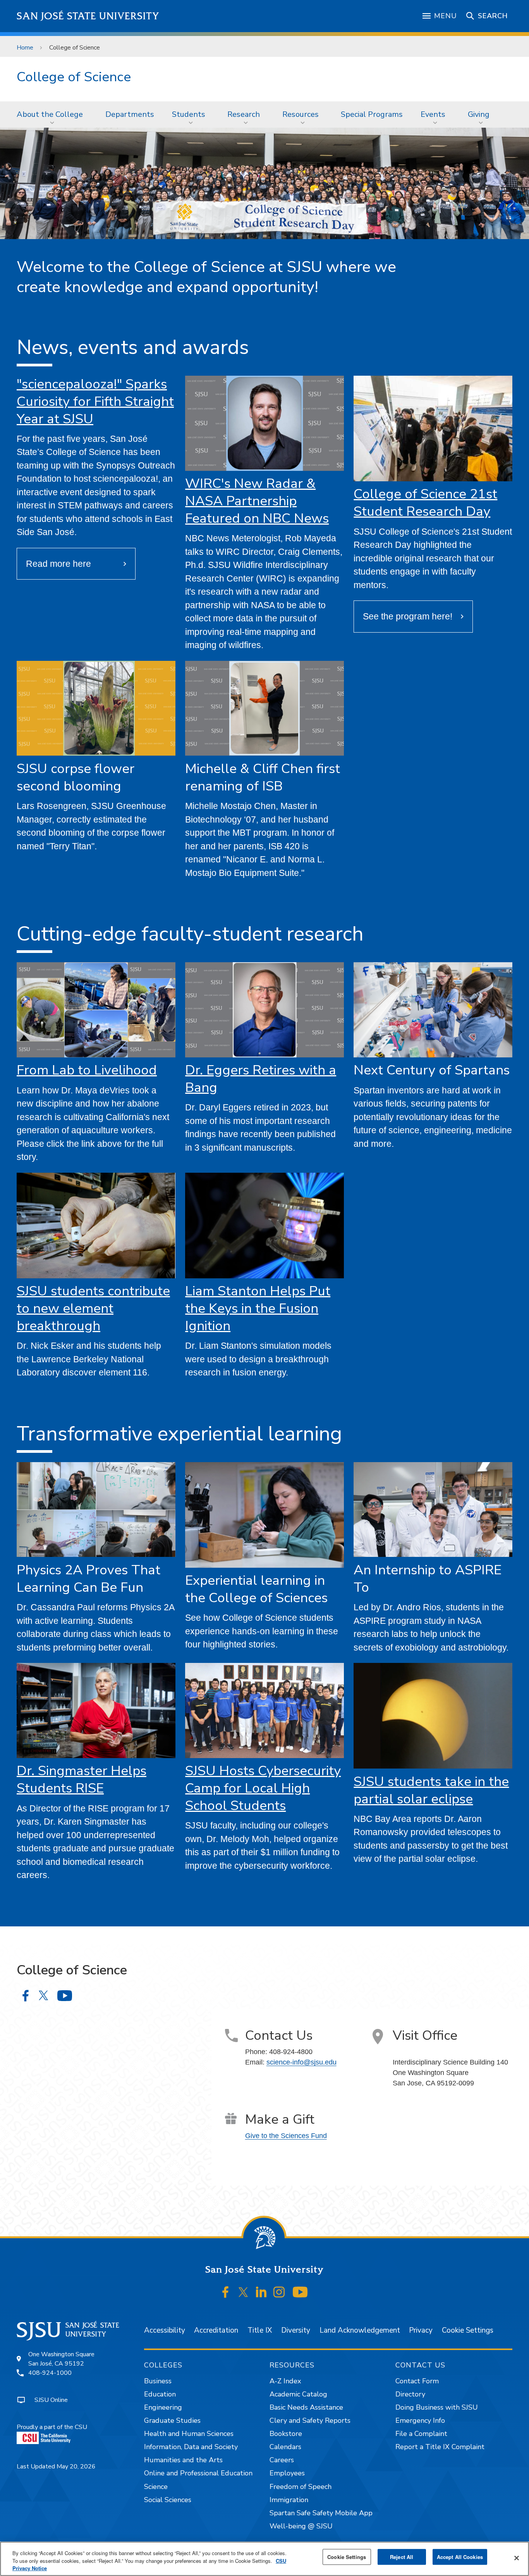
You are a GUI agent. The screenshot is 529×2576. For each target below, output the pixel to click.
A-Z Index (285, 2381)
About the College (50, 114)
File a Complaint (421, 2434)
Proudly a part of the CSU (52, 2427)
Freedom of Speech (301, 2487)
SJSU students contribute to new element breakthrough (93, 1308)
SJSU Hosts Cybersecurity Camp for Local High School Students (263, 1788)
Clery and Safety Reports (310, 2420)
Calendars (285, 2447)
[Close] (517, 2558)
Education (160, 2394)
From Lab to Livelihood (87, 1070)
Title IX (260, 2330)
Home (25, 48)
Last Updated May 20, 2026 (56, 2467)
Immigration (289, 2500)
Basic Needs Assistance (306, 2407)
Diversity (296, 2330)
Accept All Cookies (460, 2557)
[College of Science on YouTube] (64, 1995)
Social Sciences (168, 2500)
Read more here (58, 564)
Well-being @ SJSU (301, 2526)
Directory (410, 2394)
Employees (287, 2473)
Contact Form (417, 2381)
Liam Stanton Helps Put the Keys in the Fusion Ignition (258, 1308)
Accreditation (216, 2330)
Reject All (402, 2557)
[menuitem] (52, 115)
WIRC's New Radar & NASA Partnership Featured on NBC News (257, 501)
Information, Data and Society (191, 2447)
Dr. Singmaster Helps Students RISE (82, 1779)
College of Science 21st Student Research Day (425, 503)
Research (244, 114)
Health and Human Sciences (189, 2434)
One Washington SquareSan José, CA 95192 (61, 2359)
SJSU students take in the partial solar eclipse (431, 1790)
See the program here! (408, 616)
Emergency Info (420, 2420)
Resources (301, 114)
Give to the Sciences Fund (286, 2136)
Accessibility (165, 2330)
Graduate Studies (172, 2420)
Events (433, 114)
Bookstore (286, 2434)
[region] (264, 2559)
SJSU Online (51, 2400)
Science (156, 2487)
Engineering (163, 2407)
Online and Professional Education (198, 2473)
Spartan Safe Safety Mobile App (321, 2513)
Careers (282, 2460)
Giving (479, 114)
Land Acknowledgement (360, 2330)
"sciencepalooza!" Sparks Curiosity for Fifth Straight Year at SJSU (95, 401)
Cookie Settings (468, 2330)
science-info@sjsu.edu (301, 2062)
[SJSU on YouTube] (300, 2292)
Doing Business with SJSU (437, 2407)
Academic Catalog (298, 2394)
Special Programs (372, 114)
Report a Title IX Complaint (440, 2447)
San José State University (88, 16)
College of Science (74, 77)
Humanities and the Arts (183, 2460)
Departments (130, 114)
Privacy (421, 2330)
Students (189, 114)
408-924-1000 (50, 2373)
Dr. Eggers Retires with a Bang (261, 1079)
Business (158, 2381)
